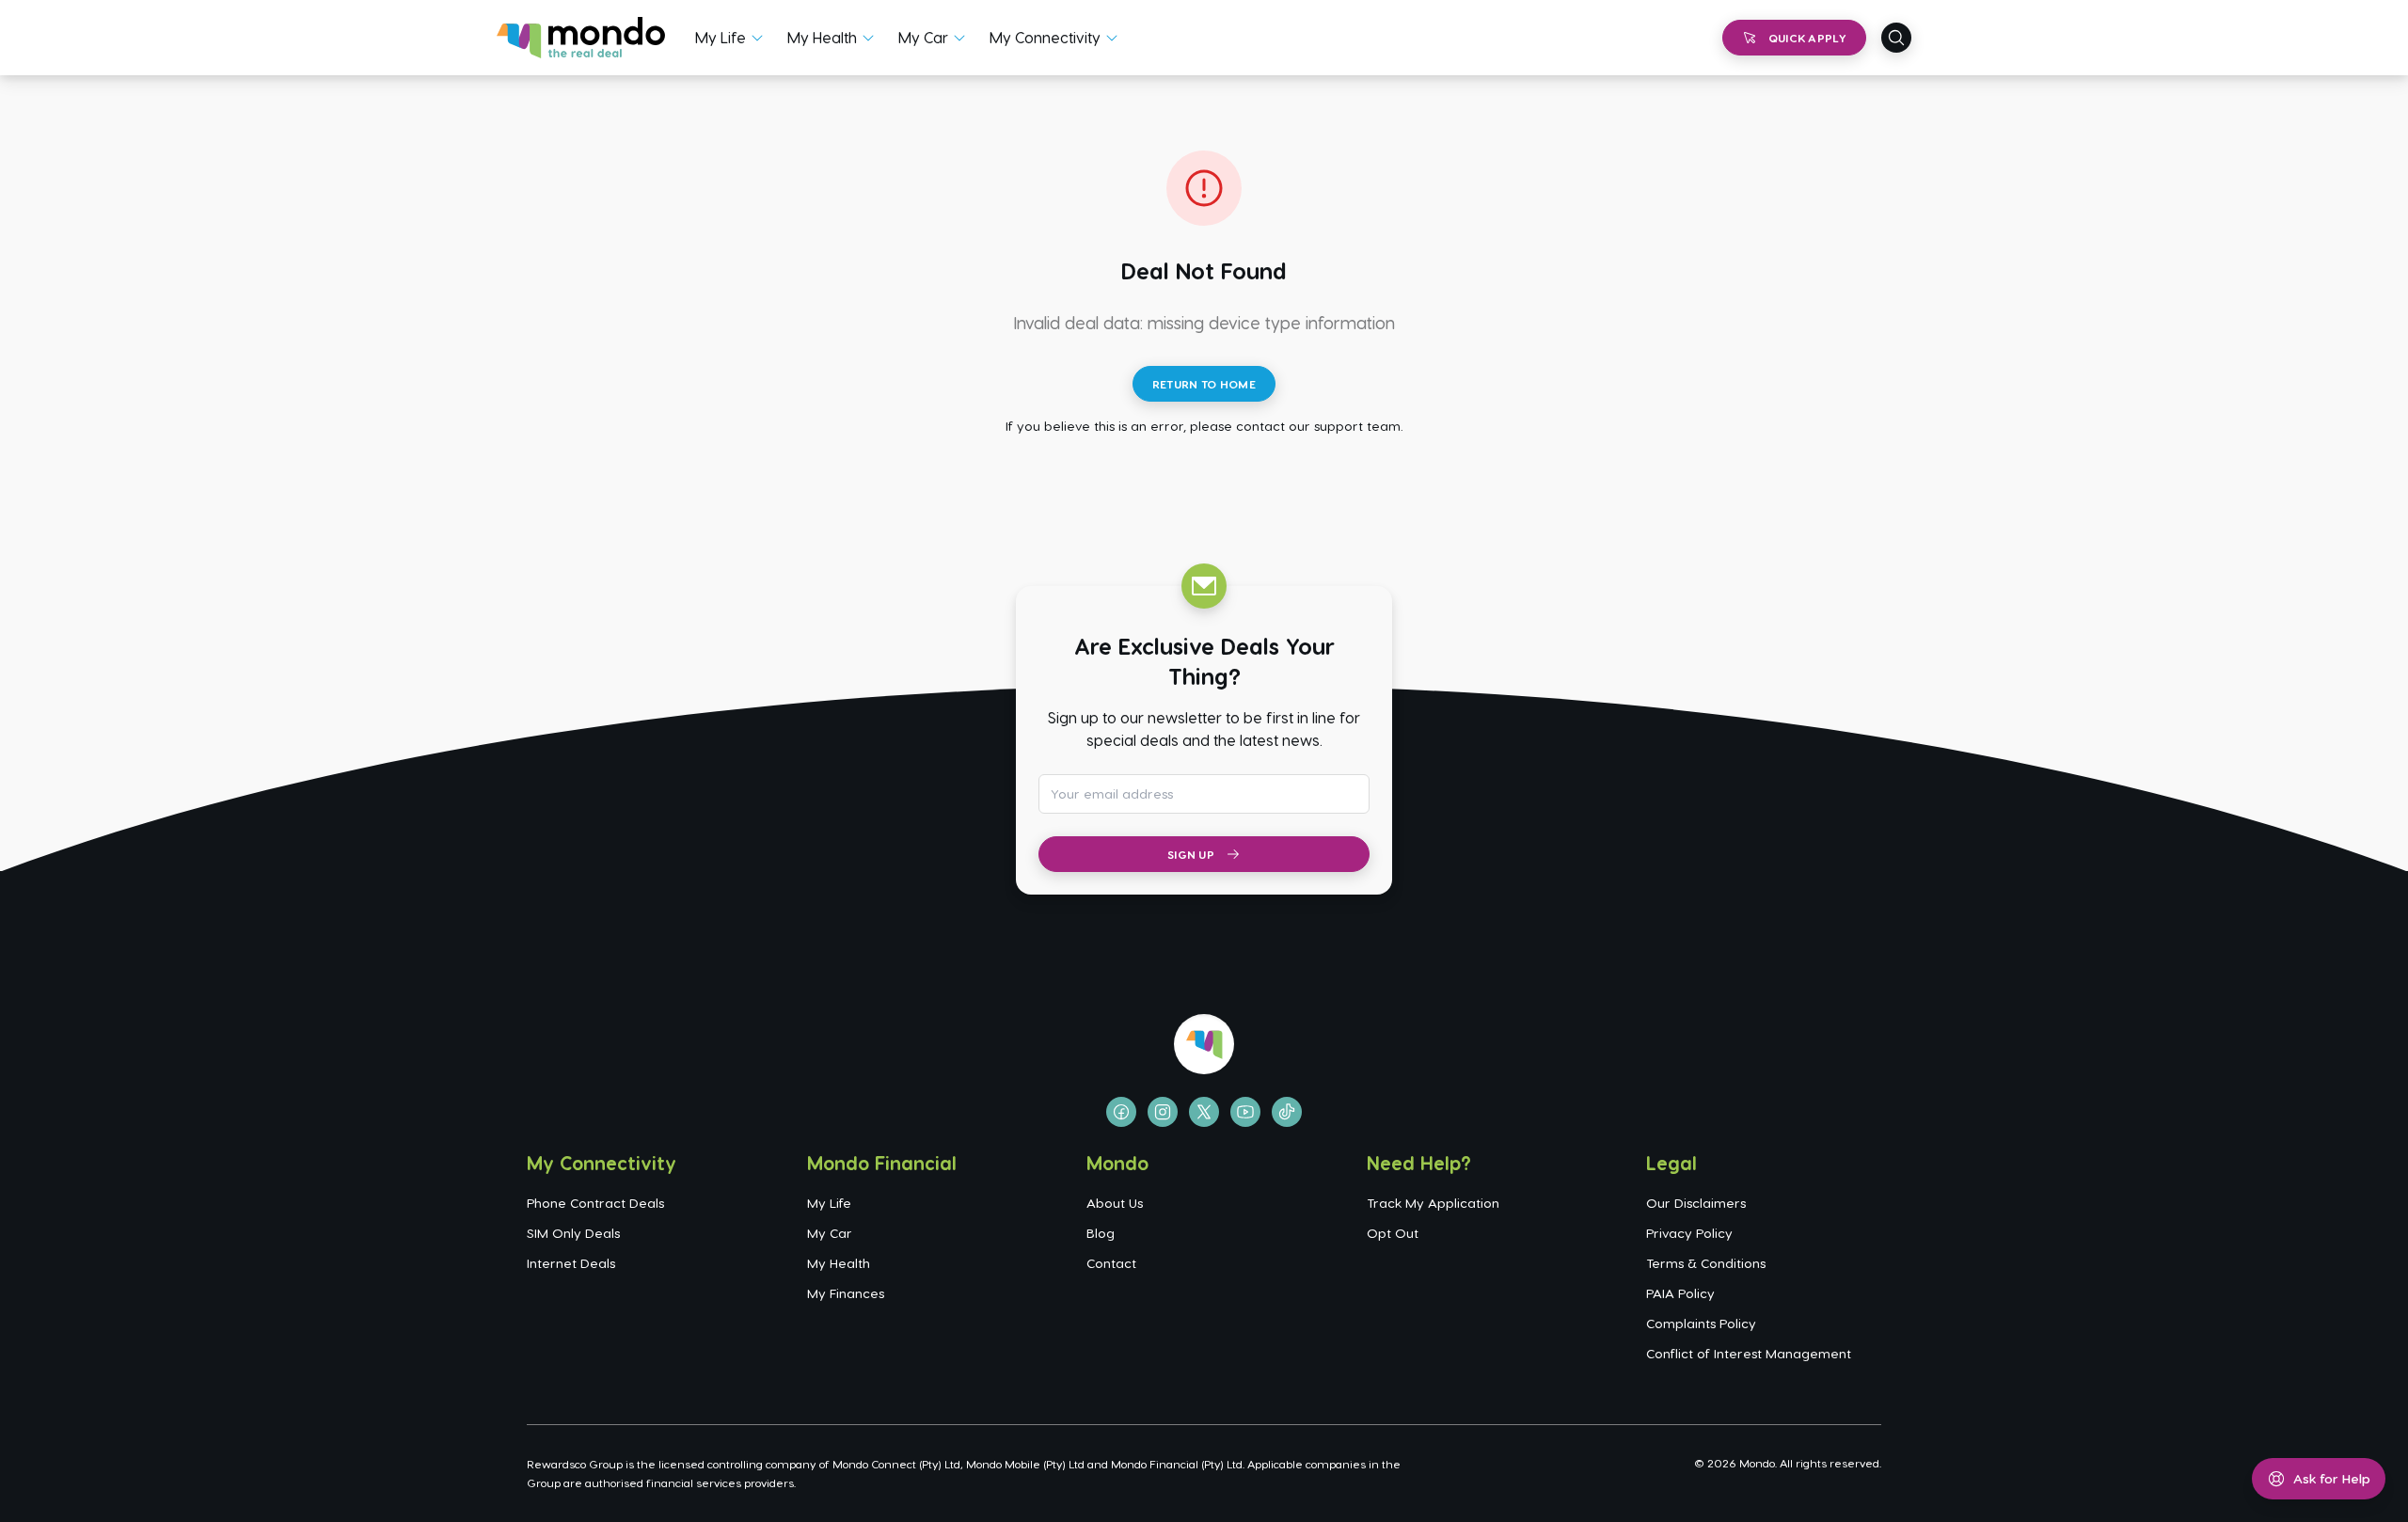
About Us (1115, 1203)
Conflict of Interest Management (1749, 1353)
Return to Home (1204, 384)
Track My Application (1433, 1203)
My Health (822, 37)
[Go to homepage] (581, 38)
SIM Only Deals (573, 1233)
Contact (1111, 1263)
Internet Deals (571, 1263)
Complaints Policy (1701, 1323)
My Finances (846, 1293)
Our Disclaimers (1696, 1203)
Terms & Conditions (1706, 1263)
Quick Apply (1807, 38)
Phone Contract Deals (595, 1203)
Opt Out (1393, 1233)
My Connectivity (1045, 37)
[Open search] (1896, 38)
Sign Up (1191, 854)
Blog (1101, 1233)
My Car (923, 37)
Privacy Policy (1689, 1233)
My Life (721, 37)
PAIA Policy (1680, 1293)
